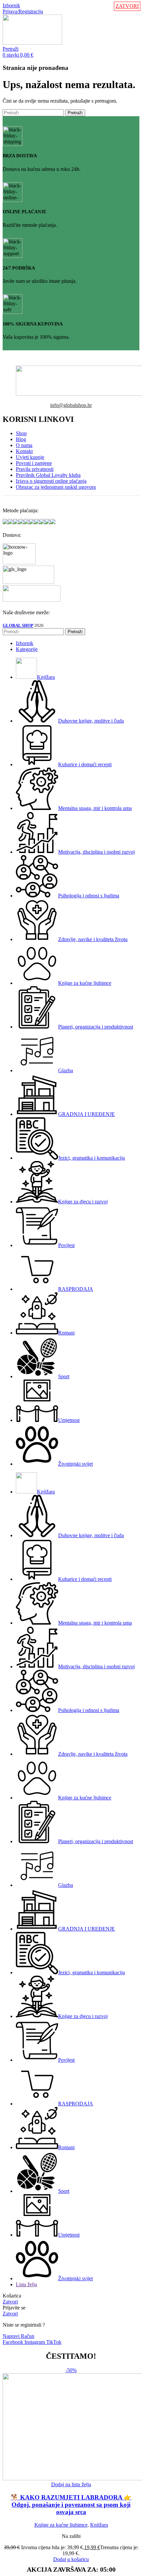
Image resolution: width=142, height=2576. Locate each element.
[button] (71, 2559)
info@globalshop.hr (71, 405)
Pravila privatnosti (35, 469)
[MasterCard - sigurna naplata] (11, 522)
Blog (21, 439)
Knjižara (99, 2525)
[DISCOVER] (48, 522)
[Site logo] (32, 43)
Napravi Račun (18, 2336)
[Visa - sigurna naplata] (5, 522)
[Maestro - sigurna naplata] (16, 522)
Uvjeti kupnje (30, 457)
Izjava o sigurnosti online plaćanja (51, 481)
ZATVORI (127, 6)
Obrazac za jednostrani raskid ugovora (56, 487)
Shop (21, 433)
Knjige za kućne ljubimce (61, 2525)
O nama (24, 445)
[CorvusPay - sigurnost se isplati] (53, 522)
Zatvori (10, 2302)
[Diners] (37, 522)
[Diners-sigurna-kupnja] (42, 522)
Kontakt (24, 451)
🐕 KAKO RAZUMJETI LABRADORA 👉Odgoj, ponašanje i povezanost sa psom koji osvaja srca (71, 2505)
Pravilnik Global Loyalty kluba (48, 475)
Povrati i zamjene (34, 463)
